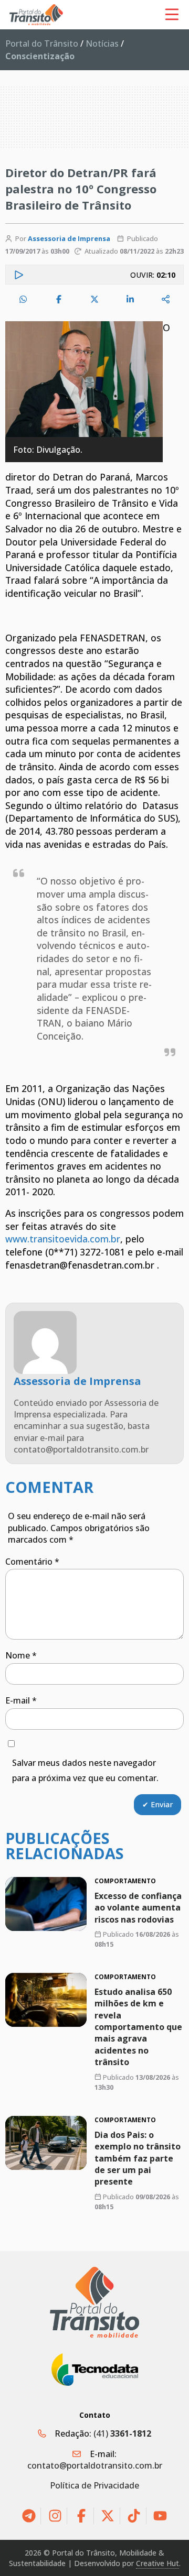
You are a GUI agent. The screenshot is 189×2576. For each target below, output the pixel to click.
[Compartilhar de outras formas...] (166, 299)
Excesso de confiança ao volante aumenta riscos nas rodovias (138, 1908)
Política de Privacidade (94, 2485)
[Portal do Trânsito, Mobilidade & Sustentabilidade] (94, 2302)
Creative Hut (157, 2563)
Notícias (102, 43)
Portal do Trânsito (42, 43)
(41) (122, 2433)
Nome (21, 1655)
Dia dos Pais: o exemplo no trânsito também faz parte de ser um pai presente (138, 2158)
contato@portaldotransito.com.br (95, 2465)
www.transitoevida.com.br (63, 1239)
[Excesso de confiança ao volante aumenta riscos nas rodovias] (46, 1904)
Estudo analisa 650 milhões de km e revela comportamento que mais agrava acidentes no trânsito (138, 2027)
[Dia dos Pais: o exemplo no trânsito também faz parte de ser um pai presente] (46, 2143)
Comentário (32, 1562)
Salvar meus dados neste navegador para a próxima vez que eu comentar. (85, 1770)
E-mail (21, 1700)
